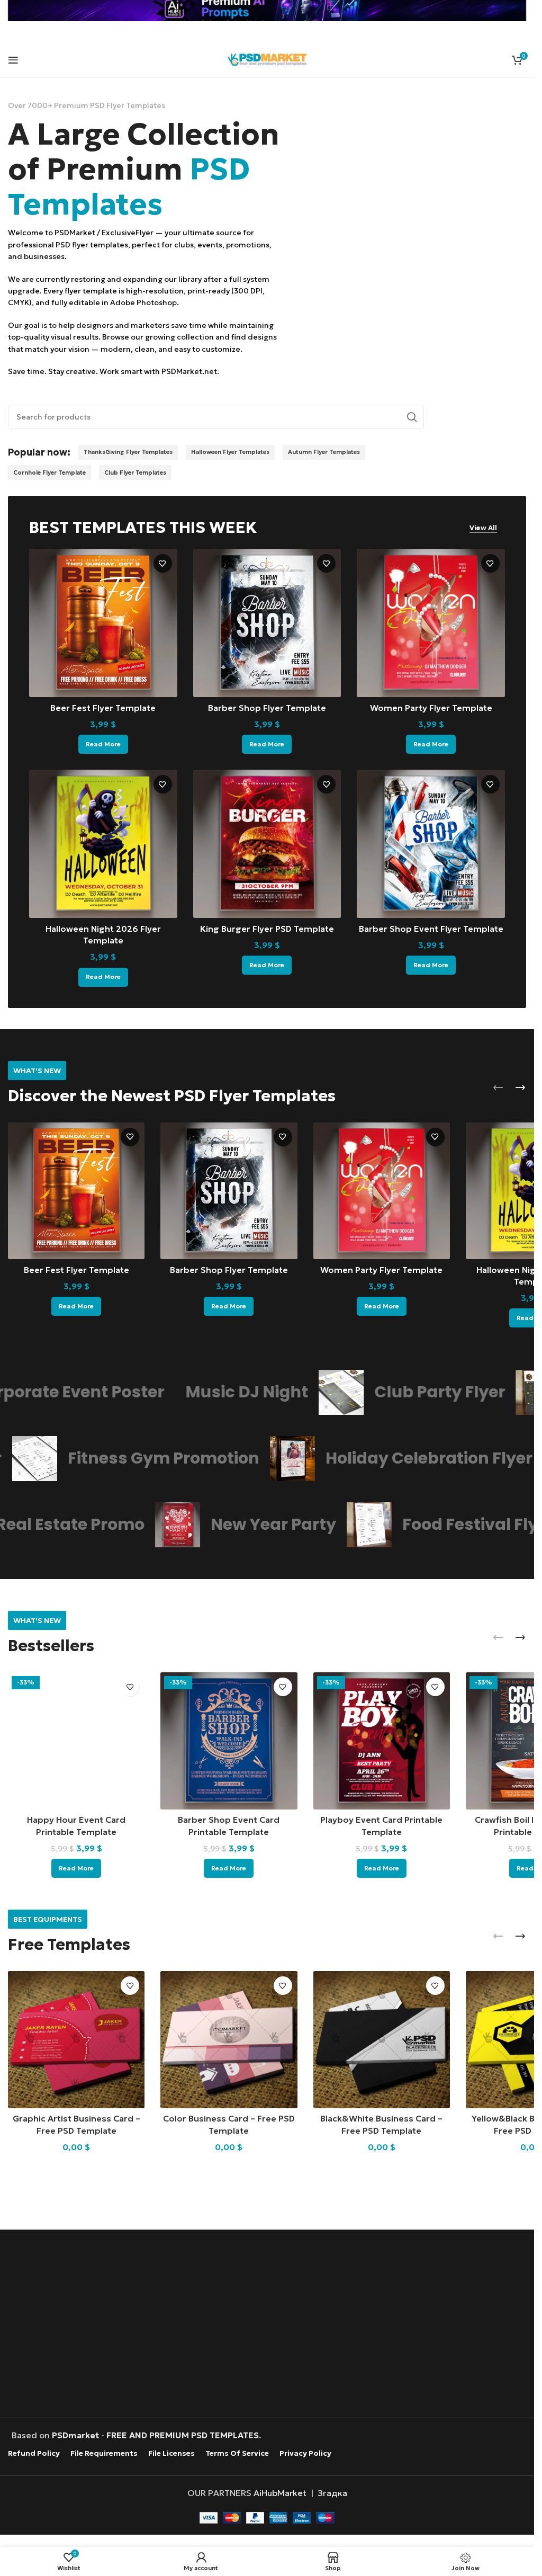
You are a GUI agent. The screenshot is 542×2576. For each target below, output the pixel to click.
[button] (498, 1088)
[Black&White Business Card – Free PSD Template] (382, 2039)
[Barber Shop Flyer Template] (267, 623)
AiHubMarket (280, 2493)
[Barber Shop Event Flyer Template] (431, 844)
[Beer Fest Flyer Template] (103, 623)
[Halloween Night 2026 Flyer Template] (103, 844)
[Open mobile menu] (13, 60)
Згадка (332, 2493)
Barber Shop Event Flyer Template (431, 929)
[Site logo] (267, 58)
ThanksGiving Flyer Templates (128, 452)
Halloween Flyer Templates (230, 452)
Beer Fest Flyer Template (103, 708)
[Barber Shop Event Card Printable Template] (229, 1741)
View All (483, 528)
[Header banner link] (267, 11)
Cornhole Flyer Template (49, 473)
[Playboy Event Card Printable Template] (382, 1741)
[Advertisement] (270, 2325)
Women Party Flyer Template (431, 708)
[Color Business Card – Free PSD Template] (229, 2039)
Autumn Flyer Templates (324, 452)
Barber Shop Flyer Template (267, 708)
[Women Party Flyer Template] (431, 623)
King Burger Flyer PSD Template (267, 929)
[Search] (412, 417)
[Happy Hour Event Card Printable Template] (76, 1741)
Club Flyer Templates (135, 473)
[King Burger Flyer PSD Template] (267, 844)
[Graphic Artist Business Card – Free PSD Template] (76, 2039)
